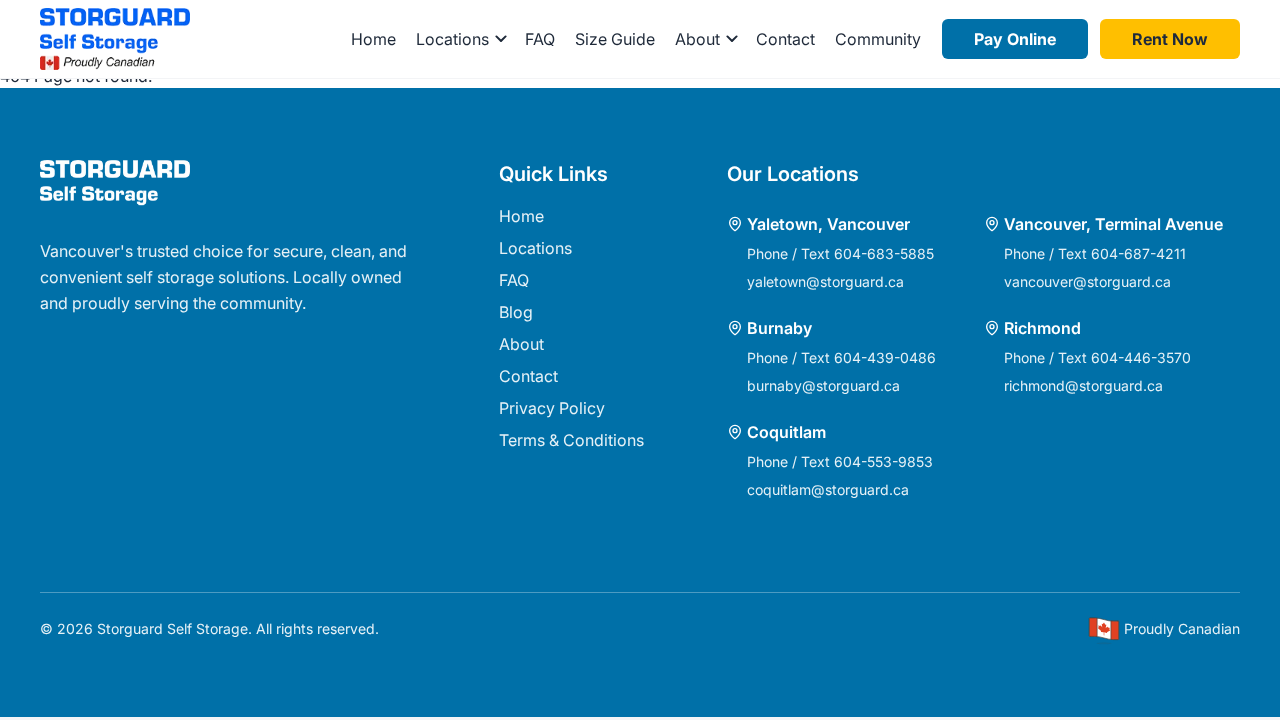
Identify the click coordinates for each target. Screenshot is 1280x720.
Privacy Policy (552, 408)
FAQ (540, 39)
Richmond (1042, 328)
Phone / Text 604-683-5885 (840, 253)
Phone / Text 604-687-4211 (1095, 253)
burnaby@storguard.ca (823, 385)
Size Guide (615, 39)
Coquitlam (786, 432)
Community (878, 39)
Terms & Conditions (571, 440)
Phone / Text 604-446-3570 (1097, 357)
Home (373, 39)
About (521, 344)
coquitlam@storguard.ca (828, 489)
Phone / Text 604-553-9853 (840, 461)
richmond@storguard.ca (1083, 385)
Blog (516, 312)
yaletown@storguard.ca (825, 281)
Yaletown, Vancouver (828, 224)
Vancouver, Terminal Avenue (1113, 224)
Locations (535, 248)
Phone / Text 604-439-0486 (841, 357)
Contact (785, 39)
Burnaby (779, 328)
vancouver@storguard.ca (1087, 281)
